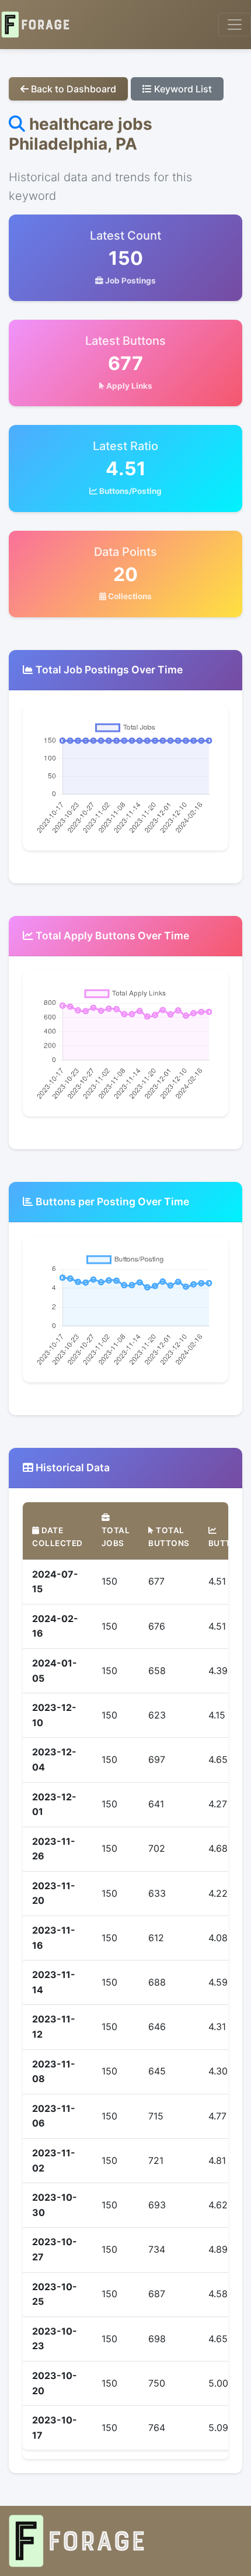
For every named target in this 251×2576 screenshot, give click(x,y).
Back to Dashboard (72, 89)
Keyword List (182, 89)
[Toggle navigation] (235, 25)
